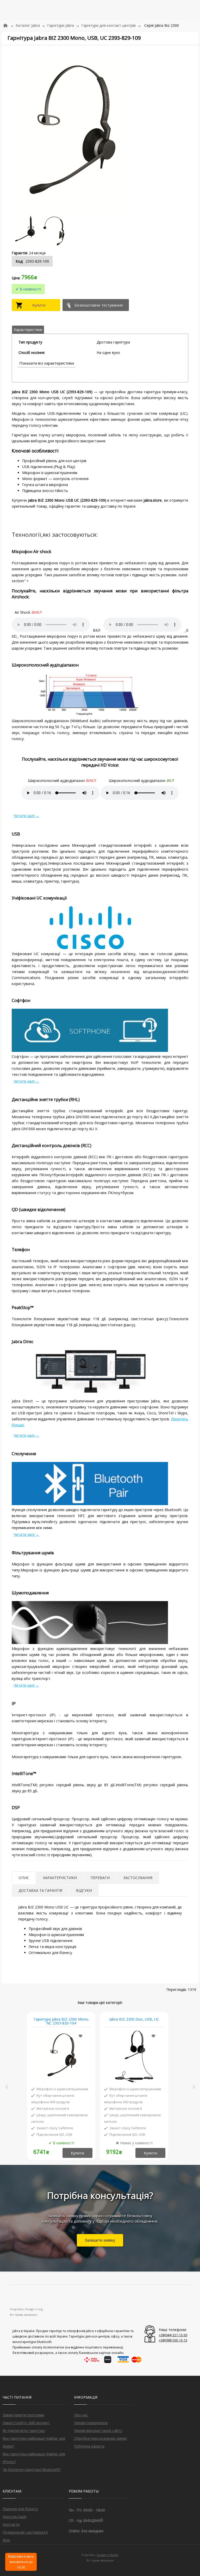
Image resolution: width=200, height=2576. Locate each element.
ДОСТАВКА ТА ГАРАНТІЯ (40, 1890)
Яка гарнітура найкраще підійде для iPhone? (34, 2458)
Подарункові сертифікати (25, 2532)
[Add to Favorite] (80, 2036)
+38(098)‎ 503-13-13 (173, 2340)
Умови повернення (91, 2423)
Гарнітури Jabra (61, 25)
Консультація (14, 2517)
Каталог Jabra (28, 25)
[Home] (5, 25)
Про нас (81, 2415)
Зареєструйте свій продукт (26, 2423)
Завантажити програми (23, 2415)
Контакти (11, 2524)
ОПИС (24, 1878)
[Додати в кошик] (37, 305)
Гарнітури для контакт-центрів (108, 25)
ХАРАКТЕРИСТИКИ (60, 1878)
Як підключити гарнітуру (24, 2431)
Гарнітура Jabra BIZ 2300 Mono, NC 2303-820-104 (61, 2021)
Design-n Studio (108, 2555)
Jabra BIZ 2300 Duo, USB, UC (134, 2019)
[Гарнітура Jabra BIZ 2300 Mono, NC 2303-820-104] (61, 2057)
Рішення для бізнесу (20, 2509)
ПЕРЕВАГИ (100, 1878)
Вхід (6, 2540)
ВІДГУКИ (84, 1890)
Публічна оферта (89, 2446)
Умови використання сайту (98, 2431)
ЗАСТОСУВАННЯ (138, 1878)
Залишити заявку (100, 2240)
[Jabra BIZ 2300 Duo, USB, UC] (134, 2057)
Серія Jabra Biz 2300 (162, 25)
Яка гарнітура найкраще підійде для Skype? (34, 2442)
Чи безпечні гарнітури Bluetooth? (32, 2470)
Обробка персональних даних (100, 2438)
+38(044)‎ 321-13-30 (173, 2335)
